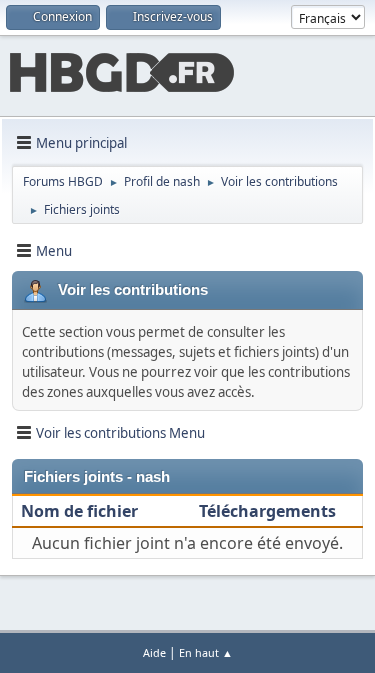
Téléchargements (267, 511)
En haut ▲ (206, 652)
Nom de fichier (81, 511)
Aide (154, 652)
